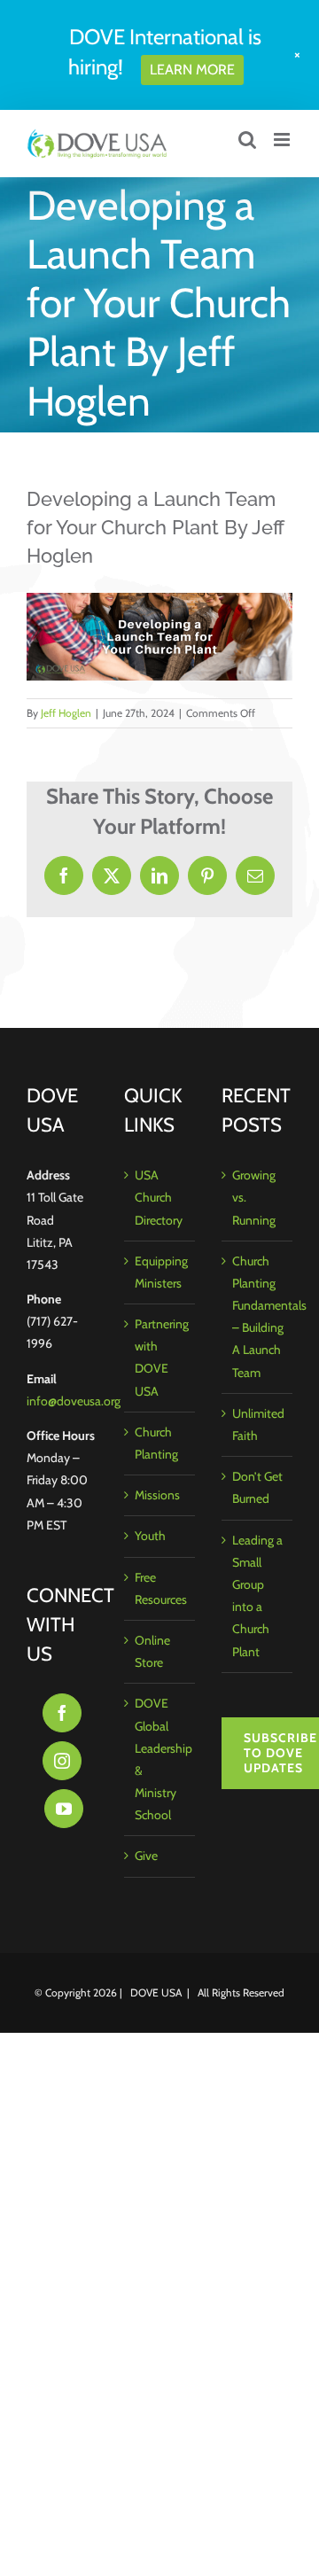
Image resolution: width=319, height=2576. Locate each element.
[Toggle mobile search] (247, 140)
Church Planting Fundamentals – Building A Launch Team (258, 1317)
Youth (150, 1536)
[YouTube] (64, 1809)
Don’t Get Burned (257, 1487)
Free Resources (160, 1588)
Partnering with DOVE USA (160, 1358)
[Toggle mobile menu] (283, 140)
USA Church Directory (159, 1197)
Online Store (152, 1651)
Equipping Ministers (160, 1272)
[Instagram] (62, 1761)
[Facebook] (62, 1713)
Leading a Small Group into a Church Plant (257, 1596)
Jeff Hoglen (66, 713)
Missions (157, 1495)
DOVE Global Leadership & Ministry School (160, 1759)
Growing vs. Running (254, 1197)
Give (146, 1856)
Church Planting (156, 1443)
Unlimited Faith (258, 1424)
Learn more (192, 70)
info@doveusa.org (74, 1401)
